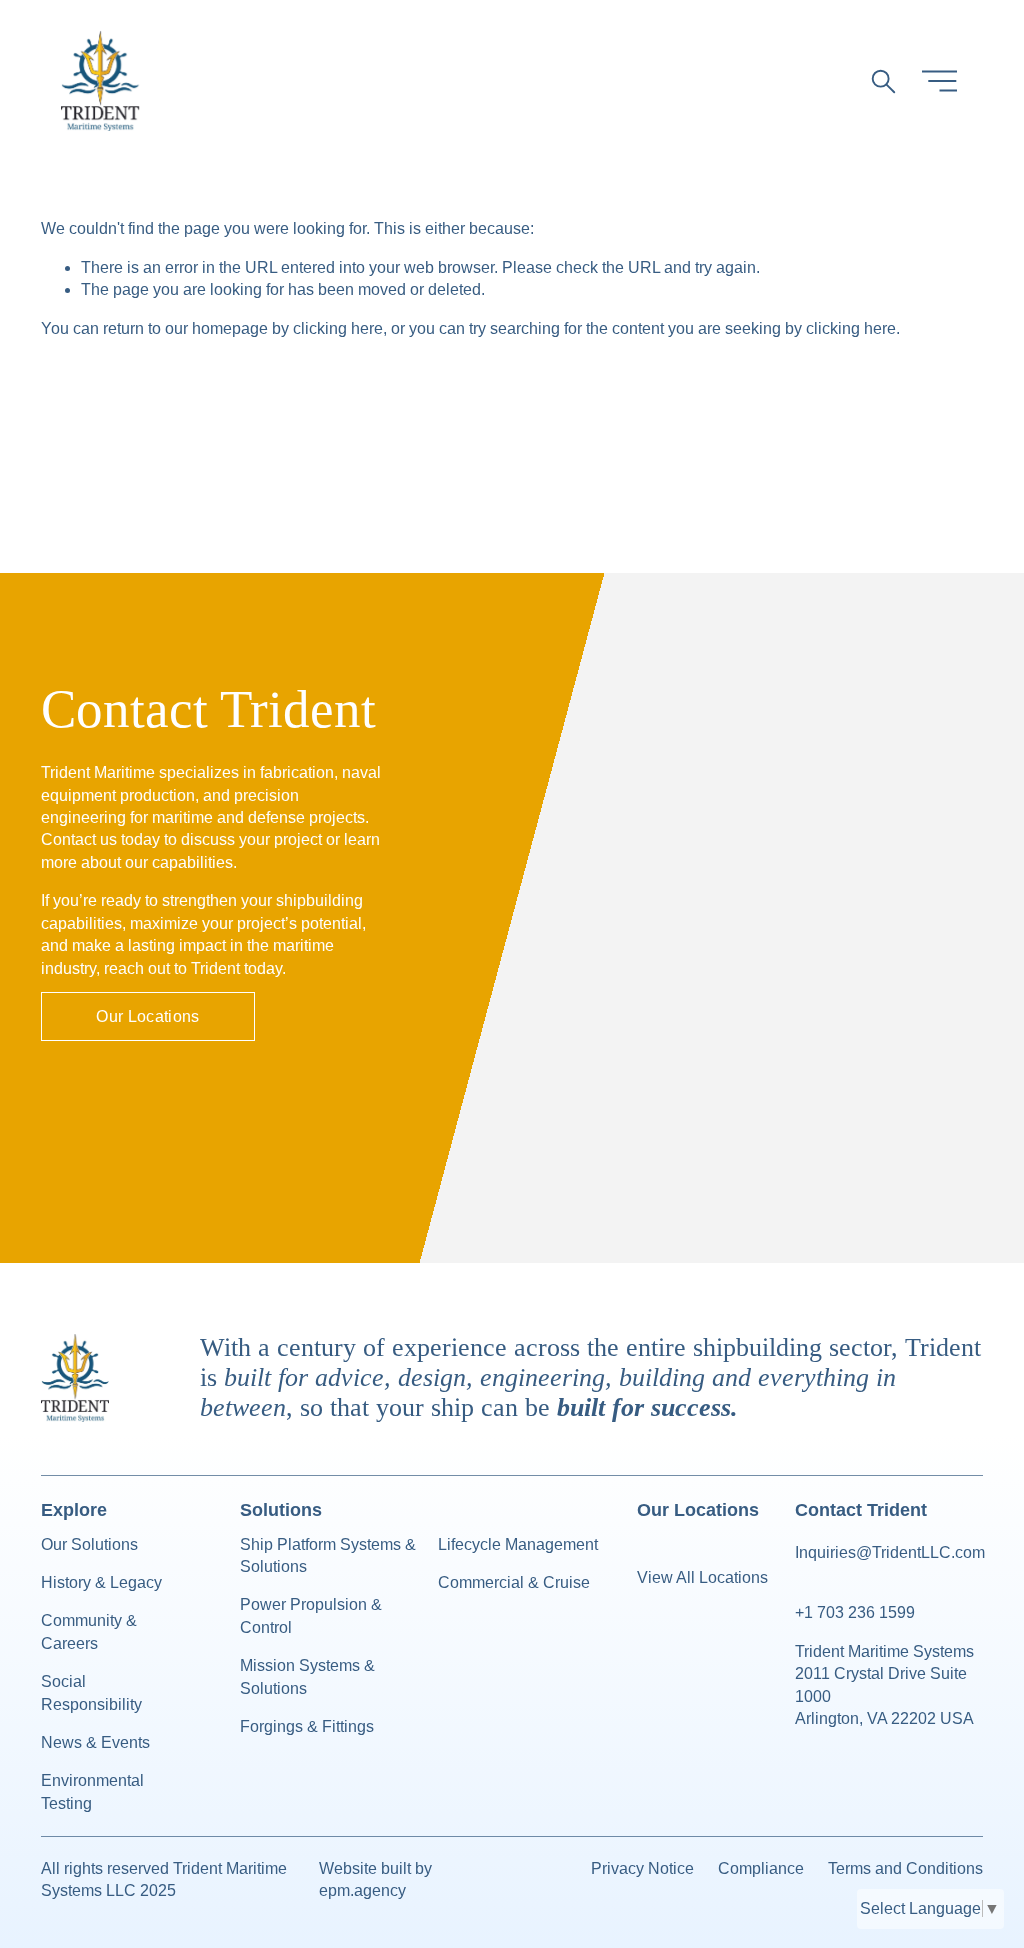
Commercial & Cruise (514, 1582)
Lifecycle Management (518, 1544)
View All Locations (702, 1577)
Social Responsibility (91, 1692)
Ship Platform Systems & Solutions (328, 1555)
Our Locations (147, 1016)
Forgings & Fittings (307, 1726)
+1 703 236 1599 (855, 1612)
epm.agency (362, 1890)
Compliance (761, 1868)
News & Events (95, 1742)
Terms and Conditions (905, 1868)
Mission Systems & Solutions (307, 1676)
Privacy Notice (642, 1868)
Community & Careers (89, 1631)
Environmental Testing (92, 1791)
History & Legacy (101, 1582)
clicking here (338, 328)
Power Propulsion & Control (311, 1615)
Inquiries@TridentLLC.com (890, 1552)
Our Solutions (89, 1544)
